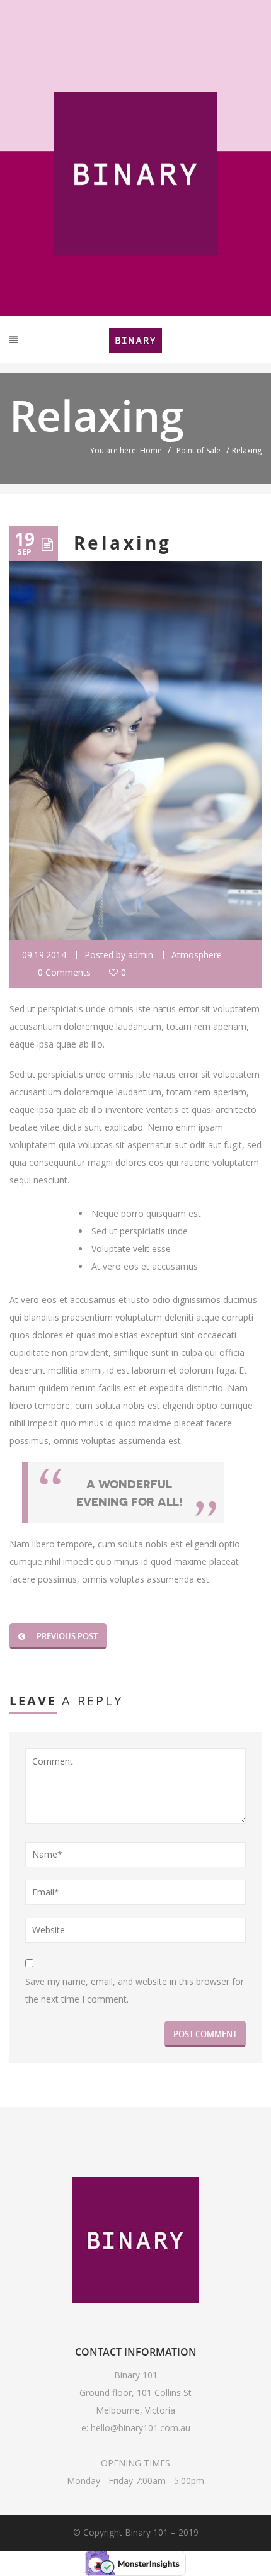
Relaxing (123, 543)
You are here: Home (126, 450)
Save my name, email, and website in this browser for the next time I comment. (135, 1990)
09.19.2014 (44, 955)
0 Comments (64, 972)
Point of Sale (199, 450)
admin (141, 955)
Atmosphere (197, 955)
